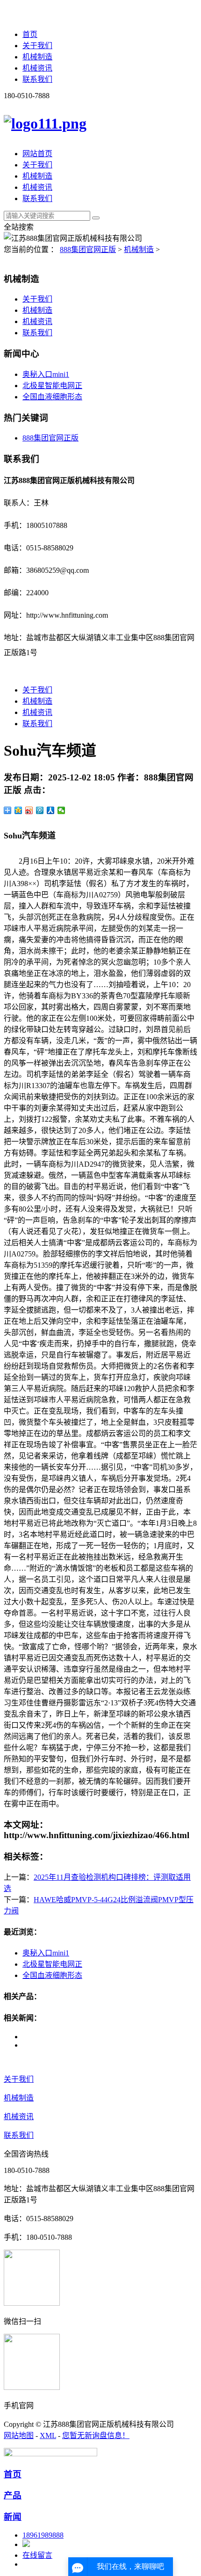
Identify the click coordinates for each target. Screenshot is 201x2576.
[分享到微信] (61, 810)
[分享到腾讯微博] (40, 810)
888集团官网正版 (88, 249)
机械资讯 (37, 68)
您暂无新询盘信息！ (96, 2435)
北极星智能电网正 (52, 386)
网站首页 (37, 154)
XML (48, 2435)
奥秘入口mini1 (46, 374)
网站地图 (19, 2435)
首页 (30, 34)
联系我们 (37, 79)
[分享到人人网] (51, 810)
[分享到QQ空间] (18, 810)
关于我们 (37, 46)
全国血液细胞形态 (52, 397)
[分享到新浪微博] (29, 810)
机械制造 (37, 57)
